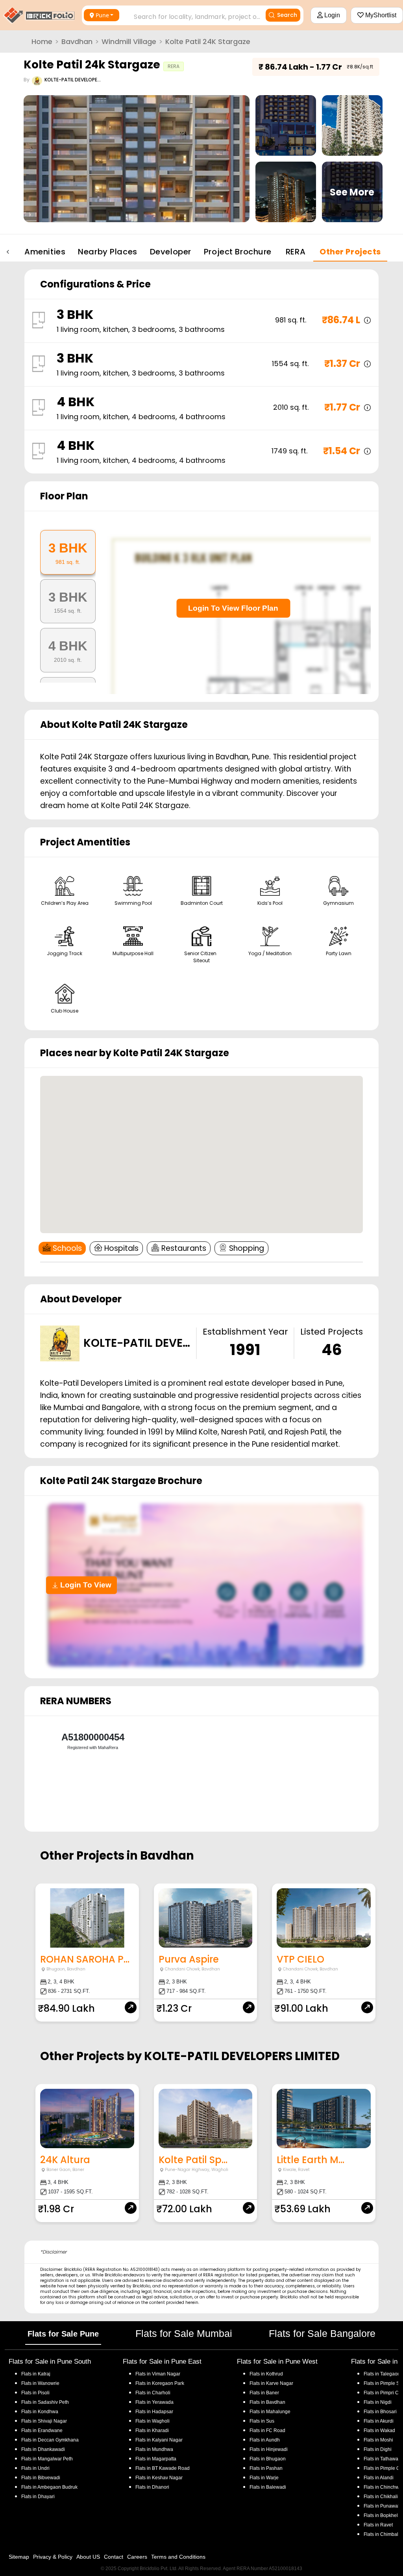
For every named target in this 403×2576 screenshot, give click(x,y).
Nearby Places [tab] (107, 252)
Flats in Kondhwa (40, 2412)
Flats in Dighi (378, 2449)
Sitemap (19, 2557)
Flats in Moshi (378, 2440)
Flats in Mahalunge (270, 2412)
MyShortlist (380, 15)
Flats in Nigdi (378, 2402)
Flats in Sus (262, 2421)
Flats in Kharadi (152, 2431)
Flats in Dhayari (38, 2497)
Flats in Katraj (36, 2374)
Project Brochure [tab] (238, 252)
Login (331, 15)
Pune (102, 15)
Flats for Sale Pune (63, 2334)
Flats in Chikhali (381, 2497)
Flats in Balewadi (268, 2487)
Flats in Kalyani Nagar (159, 2440)
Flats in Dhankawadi (43, 2449)
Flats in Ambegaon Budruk (49, 2487)
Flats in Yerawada (154, 2402)
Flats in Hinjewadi (269, 2449)
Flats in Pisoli (35, 2393)
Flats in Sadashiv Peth (45, 2402)
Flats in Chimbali (382, 2534)
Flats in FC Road (267, 2431)
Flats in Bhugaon (268, 2459)
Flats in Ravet (378, 2525)
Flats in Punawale (383, 2506)
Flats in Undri (35, 2468)
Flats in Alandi (379, 2478)
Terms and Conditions (178, 2557)
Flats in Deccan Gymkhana (50, 2440)
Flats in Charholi (153, 2393)
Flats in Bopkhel (381, 2515)
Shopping (247, 1248)
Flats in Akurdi (379, 2421)
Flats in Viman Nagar (158, 2374)
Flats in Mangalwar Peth (47, 2459)
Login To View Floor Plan (233, 608)
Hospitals (121, 1248)
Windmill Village (129, 41)
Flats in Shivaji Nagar (44, 2421)
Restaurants (184, 1248)
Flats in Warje (264, 2478)
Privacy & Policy (53, 2557)
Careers (137, 2557)
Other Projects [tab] (350, 252)
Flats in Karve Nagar (271, 2383)
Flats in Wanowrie (40, 2383)
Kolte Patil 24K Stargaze (208, 41)
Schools (67, 1248)
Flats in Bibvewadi (41, 2478)
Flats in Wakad (379, 2431)
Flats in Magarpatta (156, 2459)
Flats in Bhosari (380, 2412)
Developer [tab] (171, 252)
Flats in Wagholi (153, 2421)
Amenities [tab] (45, 252)
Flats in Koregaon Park (160, 2383)
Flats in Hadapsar (154, 2412)
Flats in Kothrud (266, 2374)
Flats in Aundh (265, 2440)
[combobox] (189, 15)
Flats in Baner (264, 2393)
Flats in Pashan (266, 2468)
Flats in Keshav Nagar (159, 2478)
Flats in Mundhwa (154, 2449)
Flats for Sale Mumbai (184, 2333)
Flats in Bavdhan (267, 2402)
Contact (114, 2557)
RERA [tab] (296, 252)
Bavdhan (77, 41)
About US (88, 2557)
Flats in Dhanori (152, 2487)
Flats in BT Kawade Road (163, 2468)
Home (42, 41)
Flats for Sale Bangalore (322, 2333)
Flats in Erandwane (42, 2431)
